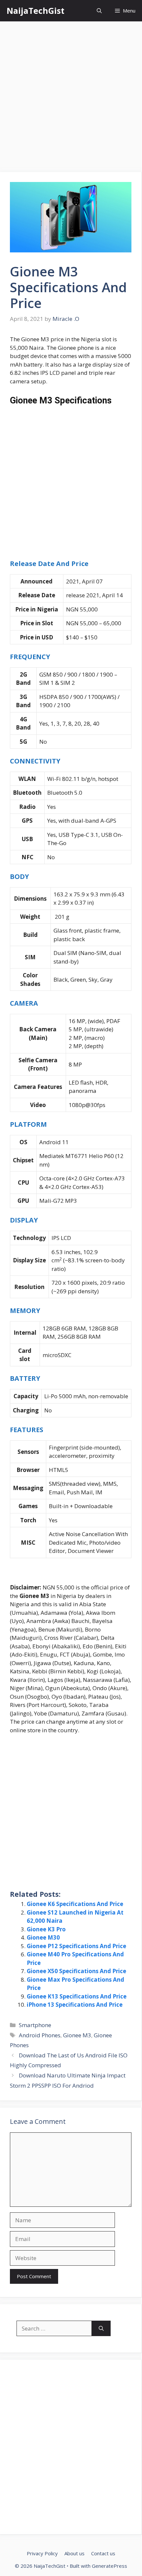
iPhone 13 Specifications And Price (75, 2005)
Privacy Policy (42, 2553)
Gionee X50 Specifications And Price (76, 1971)
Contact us (103, 2553)
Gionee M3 (77, 2035)
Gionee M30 (43, 1937)
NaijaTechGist (35, 11)
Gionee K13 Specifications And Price (77, 1996)
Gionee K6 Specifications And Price (75, 1904)
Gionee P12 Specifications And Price (76, 1946)
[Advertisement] (71, 99)
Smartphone (35, 2025)
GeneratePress (109, 2566)
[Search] (101, 2329)
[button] (99, 11)
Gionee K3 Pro (46, 1929)
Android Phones (40, 2035)
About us (74, 2553)
